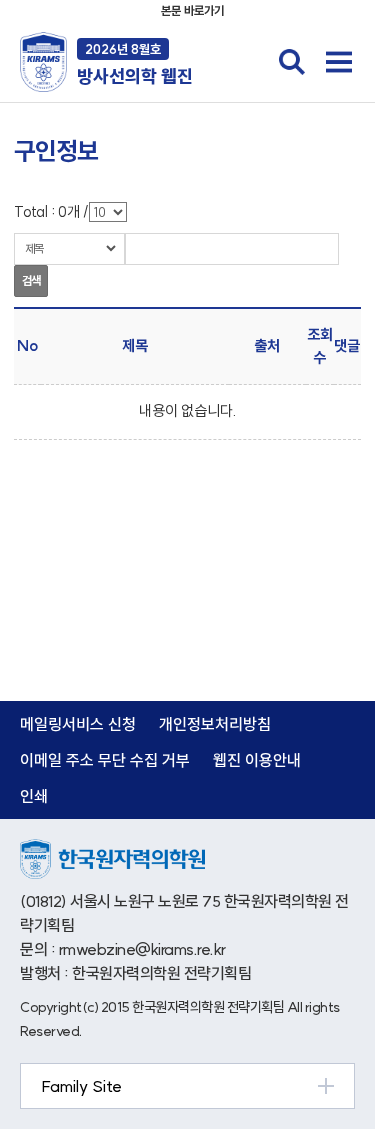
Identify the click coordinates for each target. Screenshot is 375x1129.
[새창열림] (112, 849)
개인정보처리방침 (215, 724)
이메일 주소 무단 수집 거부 (105, 760)
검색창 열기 (292, 62)
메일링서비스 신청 (78, 724)
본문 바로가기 (192, 10)
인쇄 (34, 796)
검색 (31, 280)
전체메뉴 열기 (339, 62)
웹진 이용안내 (257, 760)
